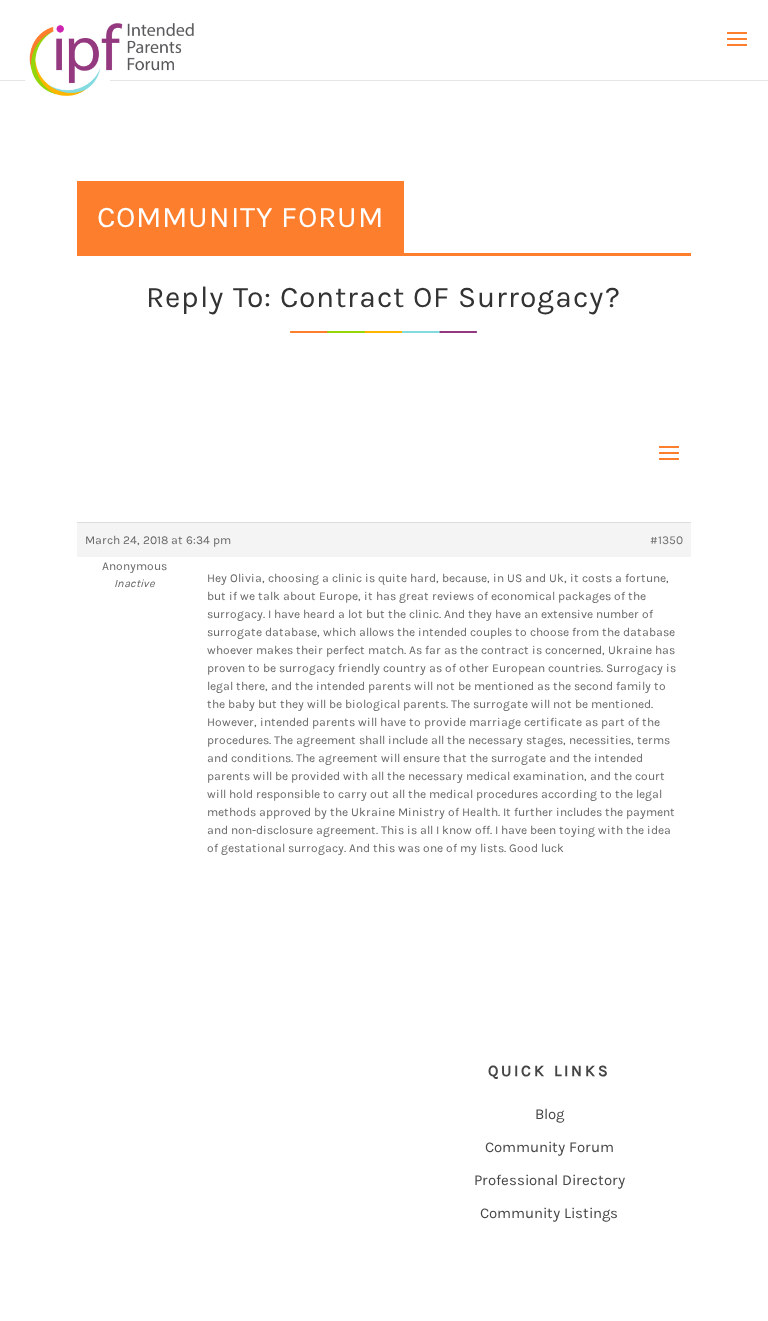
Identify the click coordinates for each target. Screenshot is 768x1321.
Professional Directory (549, 1180)
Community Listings (549, 1213)
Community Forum (549, 1147)
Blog (549, 1114)
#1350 (666, 540)
